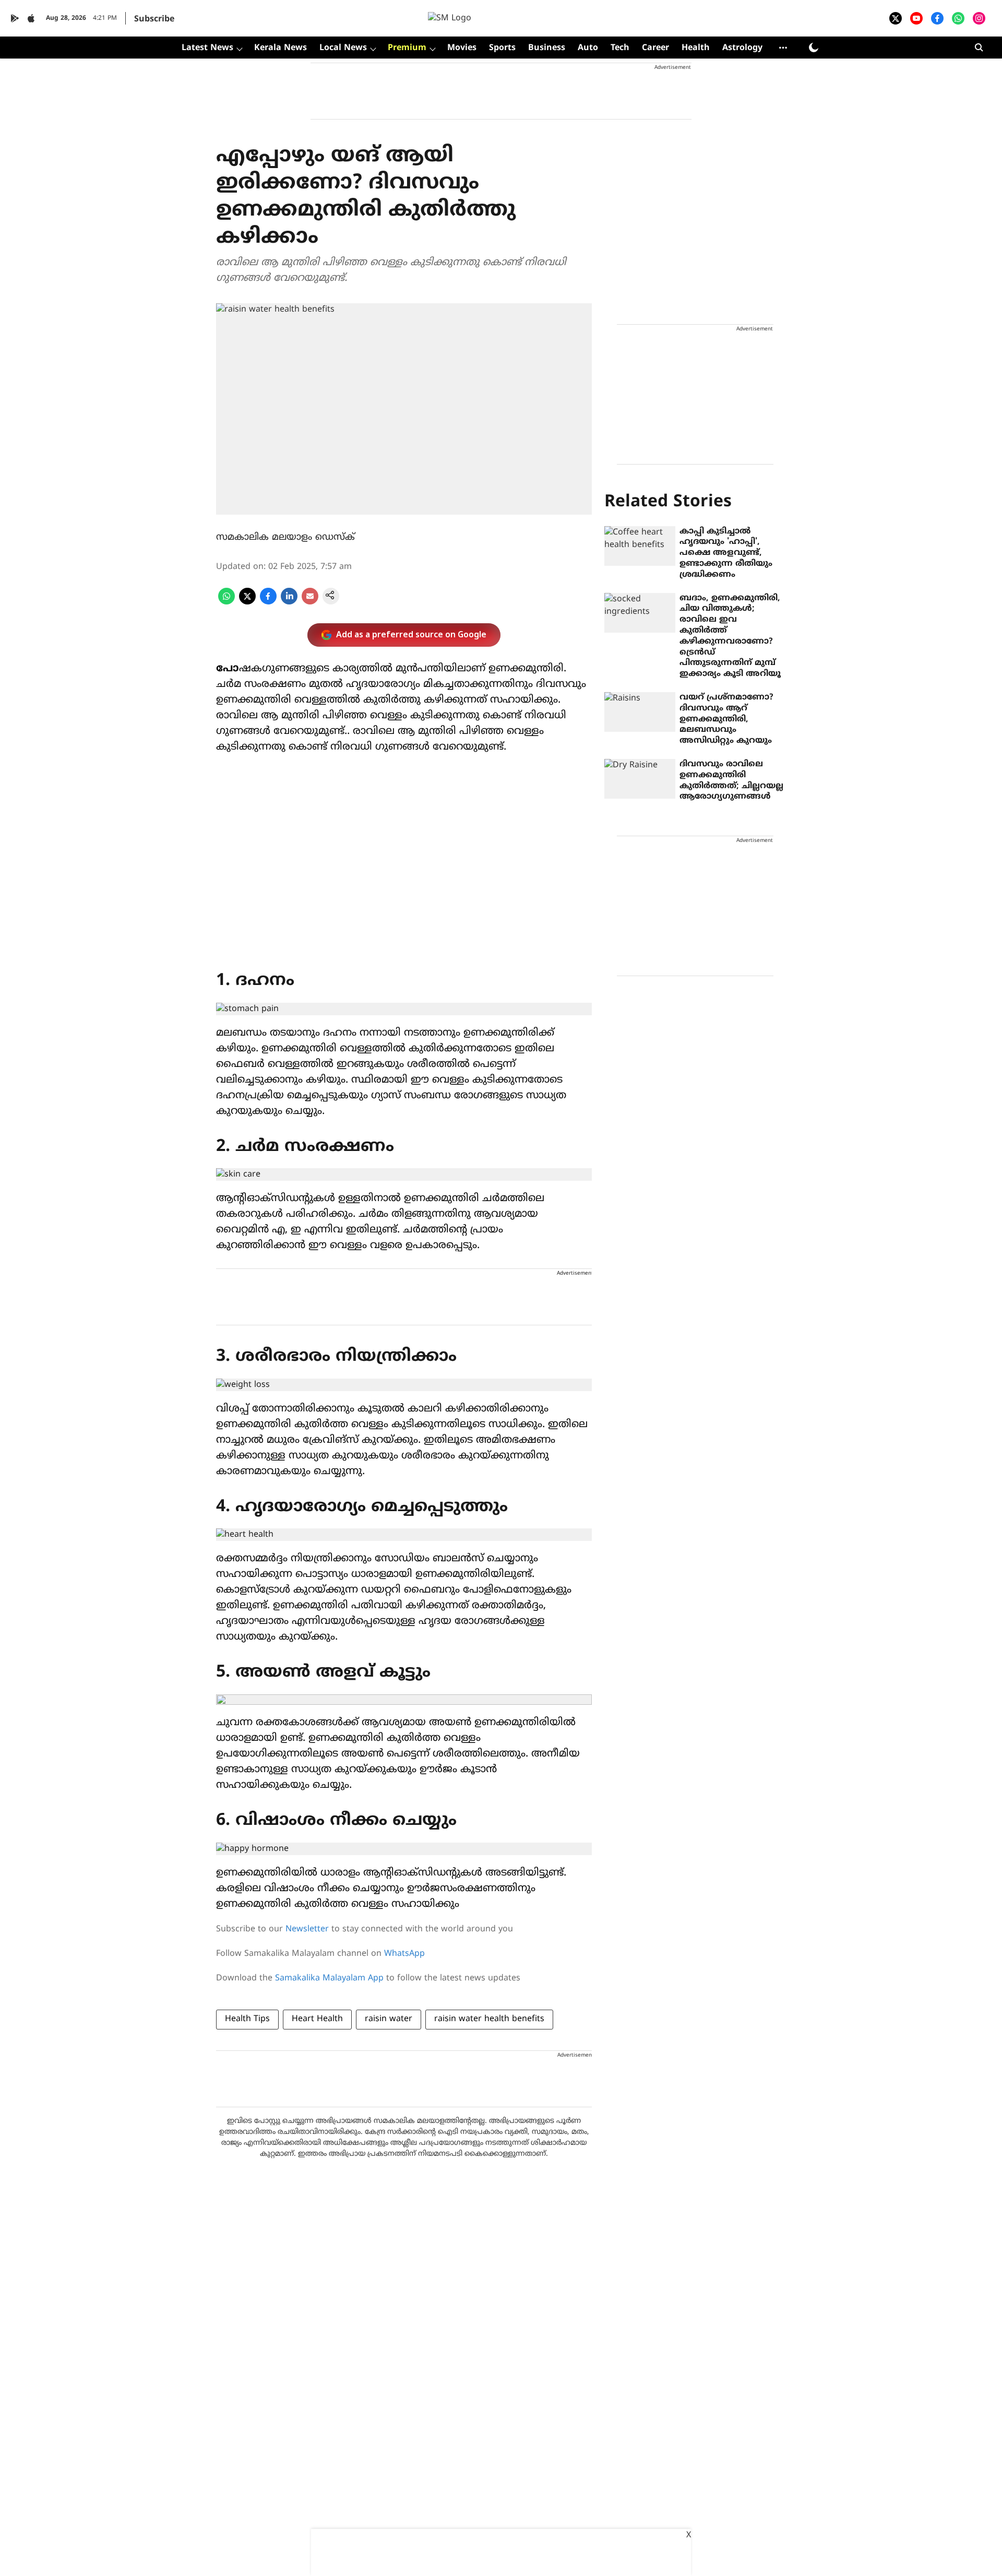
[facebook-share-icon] (268, 602)
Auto (588, 48)
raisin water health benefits (489, 2019)
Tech (620, 48)
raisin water (389, 2019)
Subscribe (154, 19)
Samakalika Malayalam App (329, 1978)
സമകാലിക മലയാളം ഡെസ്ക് (285, 537)
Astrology (742, 48)
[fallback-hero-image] (640, 546)
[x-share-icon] (247, 602)
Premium (407, 48)
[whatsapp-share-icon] (226, 602)
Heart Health (317, 2019)
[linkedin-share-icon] (289, 602)
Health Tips (247, 2019)
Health (696, 48)
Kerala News (281, 48)
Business (547, 48)
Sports (502, 48)
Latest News (207, 48)
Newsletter (307, 1929)
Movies (462, 48)
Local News (343, 48)
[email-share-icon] (310, 602)
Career (655, 48)
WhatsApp (404, 1954)
